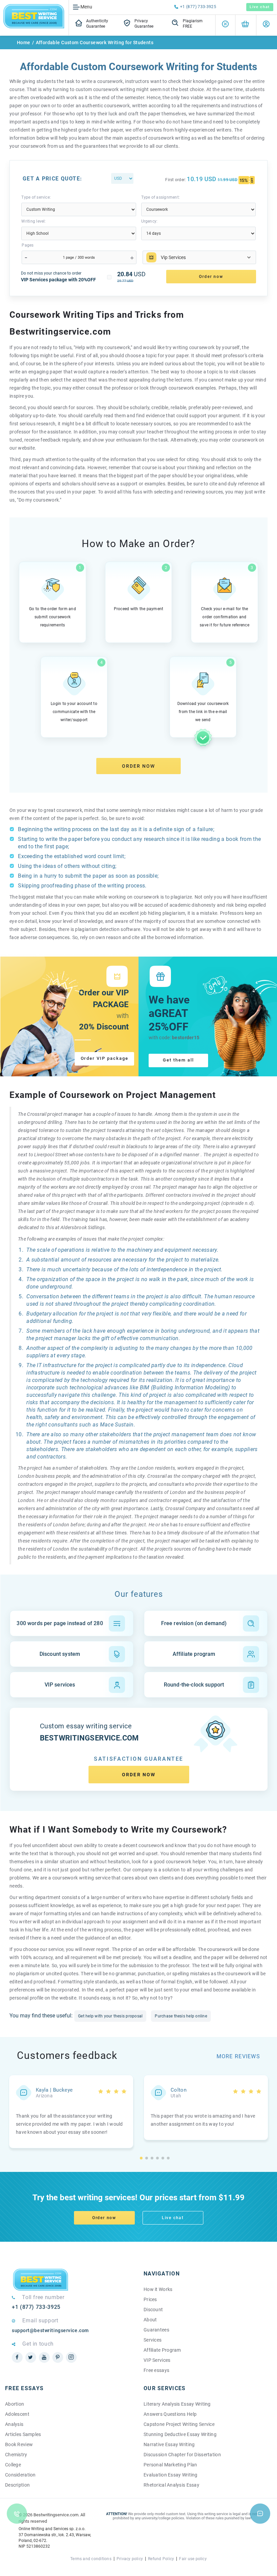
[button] (141, 2158)
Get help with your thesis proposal (110, 2016)
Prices (150, 2299)
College (13, 2465)
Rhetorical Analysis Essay (171, 2485)
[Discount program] (225, 25)
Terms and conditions (91, 2559)
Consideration (20, 2475)
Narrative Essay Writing (169, 2444)
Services (153, 2340)
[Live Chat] (260, 2514)
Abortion (15, 2404)
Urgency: (149, 221)
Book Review (19, 2444)
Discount (153, 2310)
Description (17, 2485)
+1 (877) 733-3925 (198, 7)
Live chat (260, 7)
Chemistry (16, 2455)
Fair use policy (193, 2559)
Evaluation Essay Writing (171, 2475)
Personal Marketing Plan (170, 2465)
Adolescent (17, 2414)
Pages (28, 245)
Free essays (156, 2370)
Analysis (14, 2424)
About (150, 2320)
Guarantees (156, 2330)
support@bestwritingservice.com (50, 2330)
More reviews (238, 2056)
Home (24, 43)
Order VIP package (105, 1058)
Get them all (178, 1060)
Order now (139, 766)
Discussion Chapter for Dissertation (182, 2455)
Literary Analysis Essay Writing (177, 2404)
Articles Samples (23, 2434)
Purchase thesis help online (181, 2016)
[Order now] (245, 25)
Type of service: (36, 197)
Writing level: (33, 221)
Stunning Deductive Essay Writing (180, 2434)
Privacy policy (130, 2559)
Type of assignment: (161, 197)
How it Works (158, 2289)
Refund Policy (161, 2559)
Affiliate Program (162, 2350)
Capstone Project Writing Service (179, 2424)
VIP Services (157, 2360)
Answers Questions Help (170, 2414)
